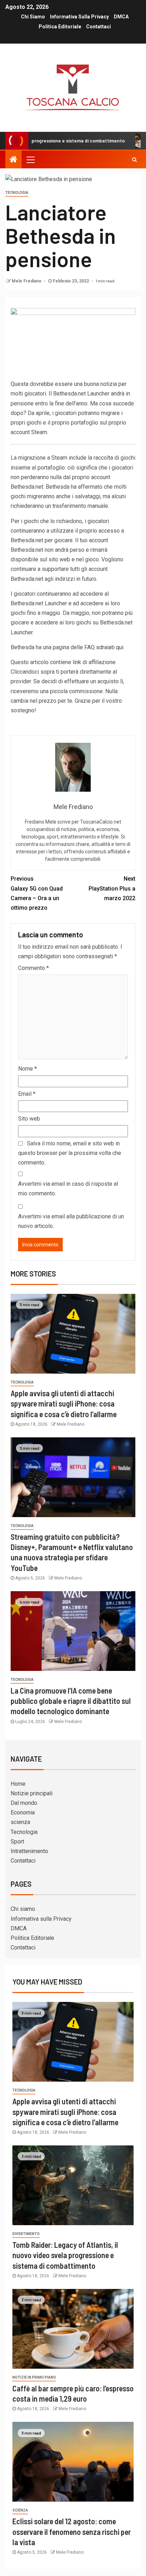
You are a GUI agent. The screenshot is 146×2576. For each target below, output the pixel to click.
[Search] (134, 159)
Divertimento (26, 2234)
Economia (23, 1812)
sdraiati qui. (110, 647)
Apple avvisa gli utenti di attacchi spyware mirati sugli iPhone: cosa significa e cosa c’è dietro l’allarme (64, 1404)
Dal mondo (24, 1803)
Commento (33, 968)
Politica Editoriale (60, 27)
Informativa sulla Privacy (79, 17)
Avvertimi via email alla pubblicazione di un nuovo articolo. (71, 1221)
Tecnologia (17, 193)
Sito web (29, 1119)
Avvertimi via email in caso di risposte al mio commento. (68, 1189)
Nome (27, 1069)
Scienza (20, 2510)
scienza (20, 1822)
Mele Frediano (27, 281)
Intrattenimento (29, 1851)
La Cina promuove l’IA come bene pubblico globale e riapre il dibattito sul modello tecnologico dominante (71, 1701)
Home (18, 1784)
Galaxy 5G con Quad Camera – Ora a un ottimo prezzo (37, 893)
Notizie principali (32, 1793)
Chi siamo (33, 17)
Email (27, 1094)
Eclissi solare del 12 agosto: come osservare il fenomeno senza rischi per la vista (72, 2532)
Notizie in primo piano (34, 2377)
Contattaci (99, 27)
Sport (17, 1842)
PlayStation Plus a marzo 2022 (112, 888)
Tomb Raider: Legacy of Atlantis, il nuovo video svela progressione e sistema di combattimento (65, 2255)
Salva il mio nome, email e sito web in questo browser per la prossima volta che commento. (70, 1153)
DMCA (121, 17)
